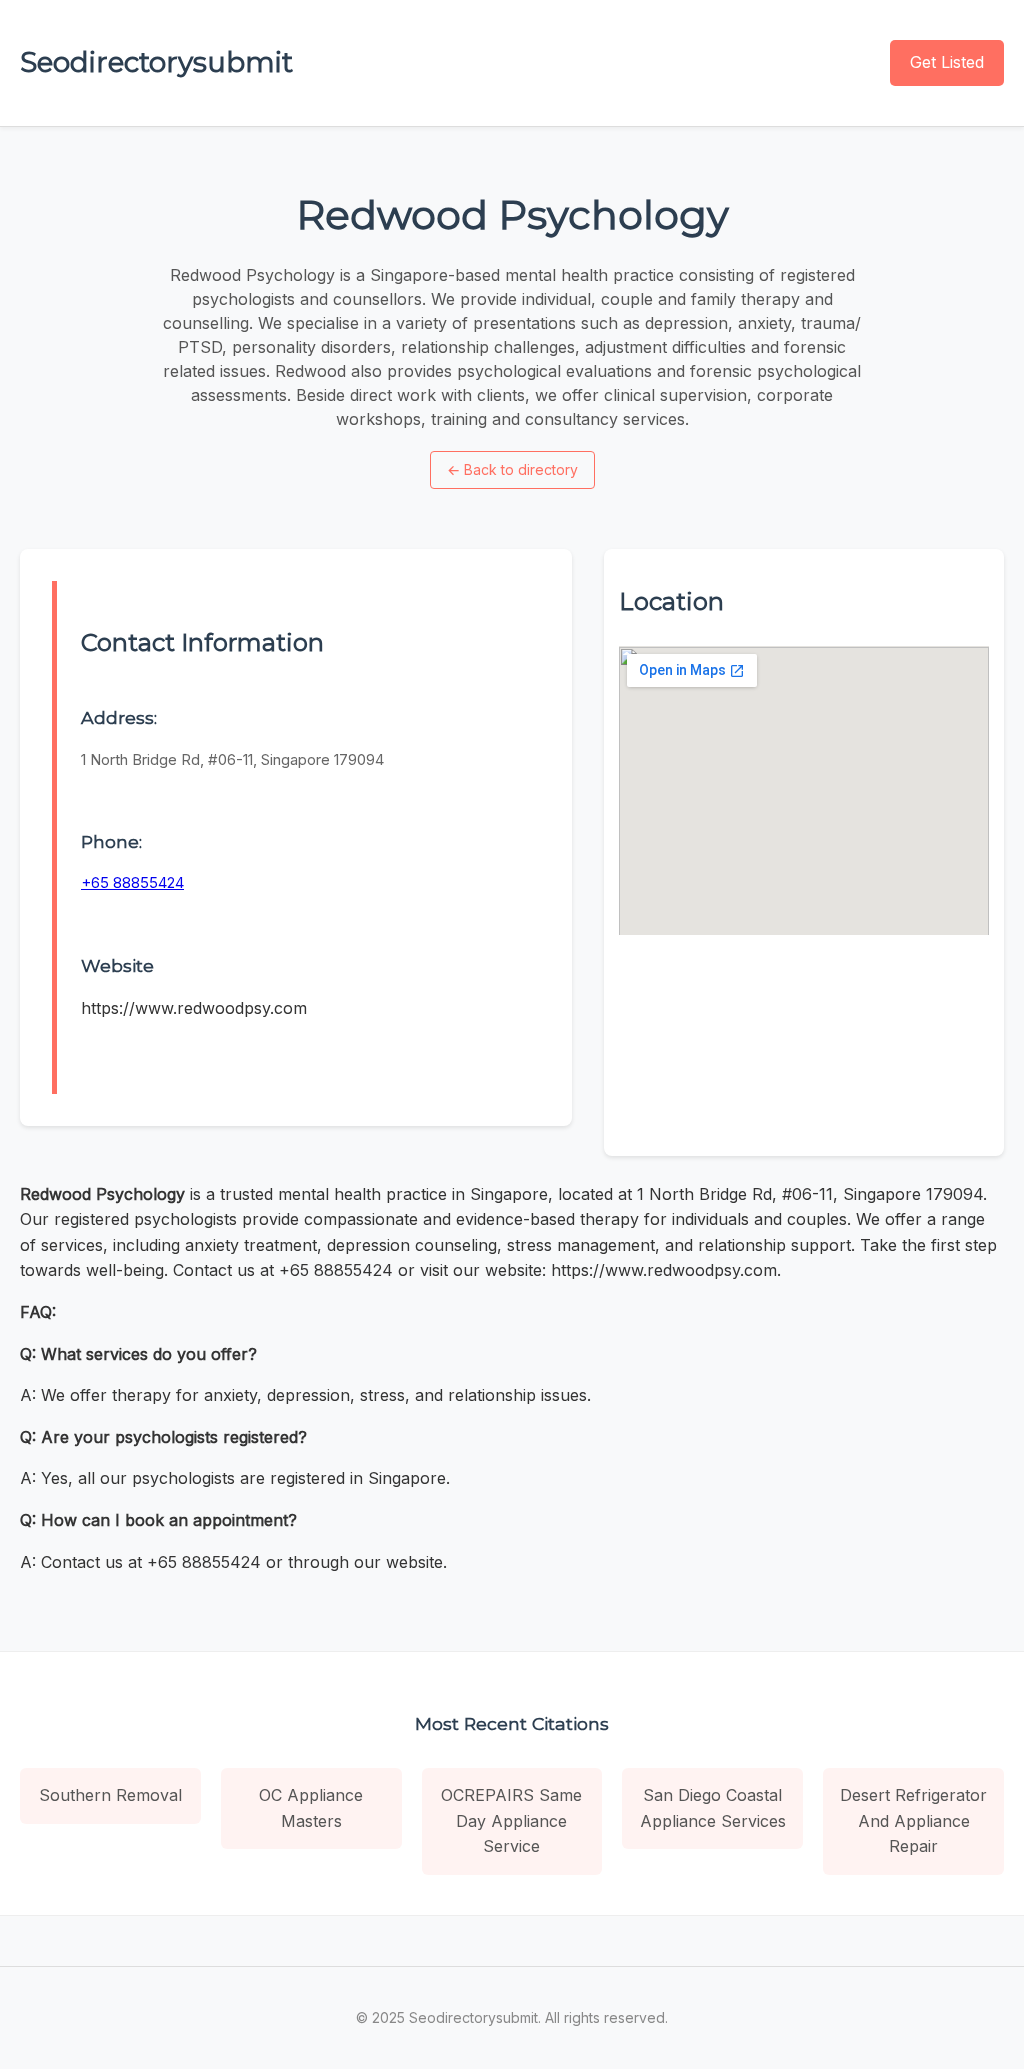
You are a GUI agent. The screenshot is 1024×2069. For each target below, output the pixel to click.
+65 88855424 (132, 882)
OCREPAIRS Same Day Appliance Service (511, 1820)
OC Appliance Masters (311, 1808)
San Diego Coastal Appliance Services (713, 1808)
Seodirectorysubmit (156, 62)
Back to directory (512, 469)
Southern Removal (110, 1795)
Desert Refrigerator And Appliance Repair (913, 1820)
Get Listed (947, 62)
